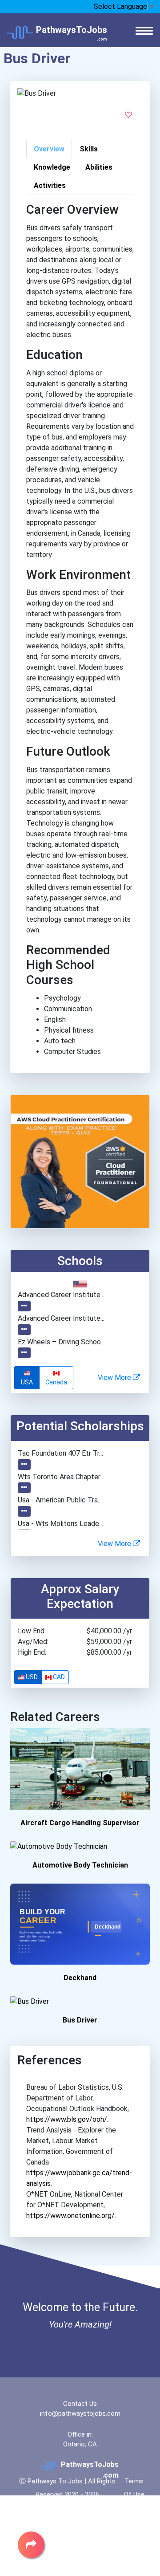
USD (31, 1677)
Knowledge (52, 167)
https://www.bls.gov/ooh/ (67, 2119)
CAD (58, 1677)
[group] (44, 1378)
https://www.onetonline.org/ (70, 2216)
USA (27, 1382)
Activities (50, 185)
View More (115, 1378)
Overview (49, 149)
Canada (56, 1382)
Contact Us (80, 2404)
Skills (89, 149)
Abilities (99, 167)
